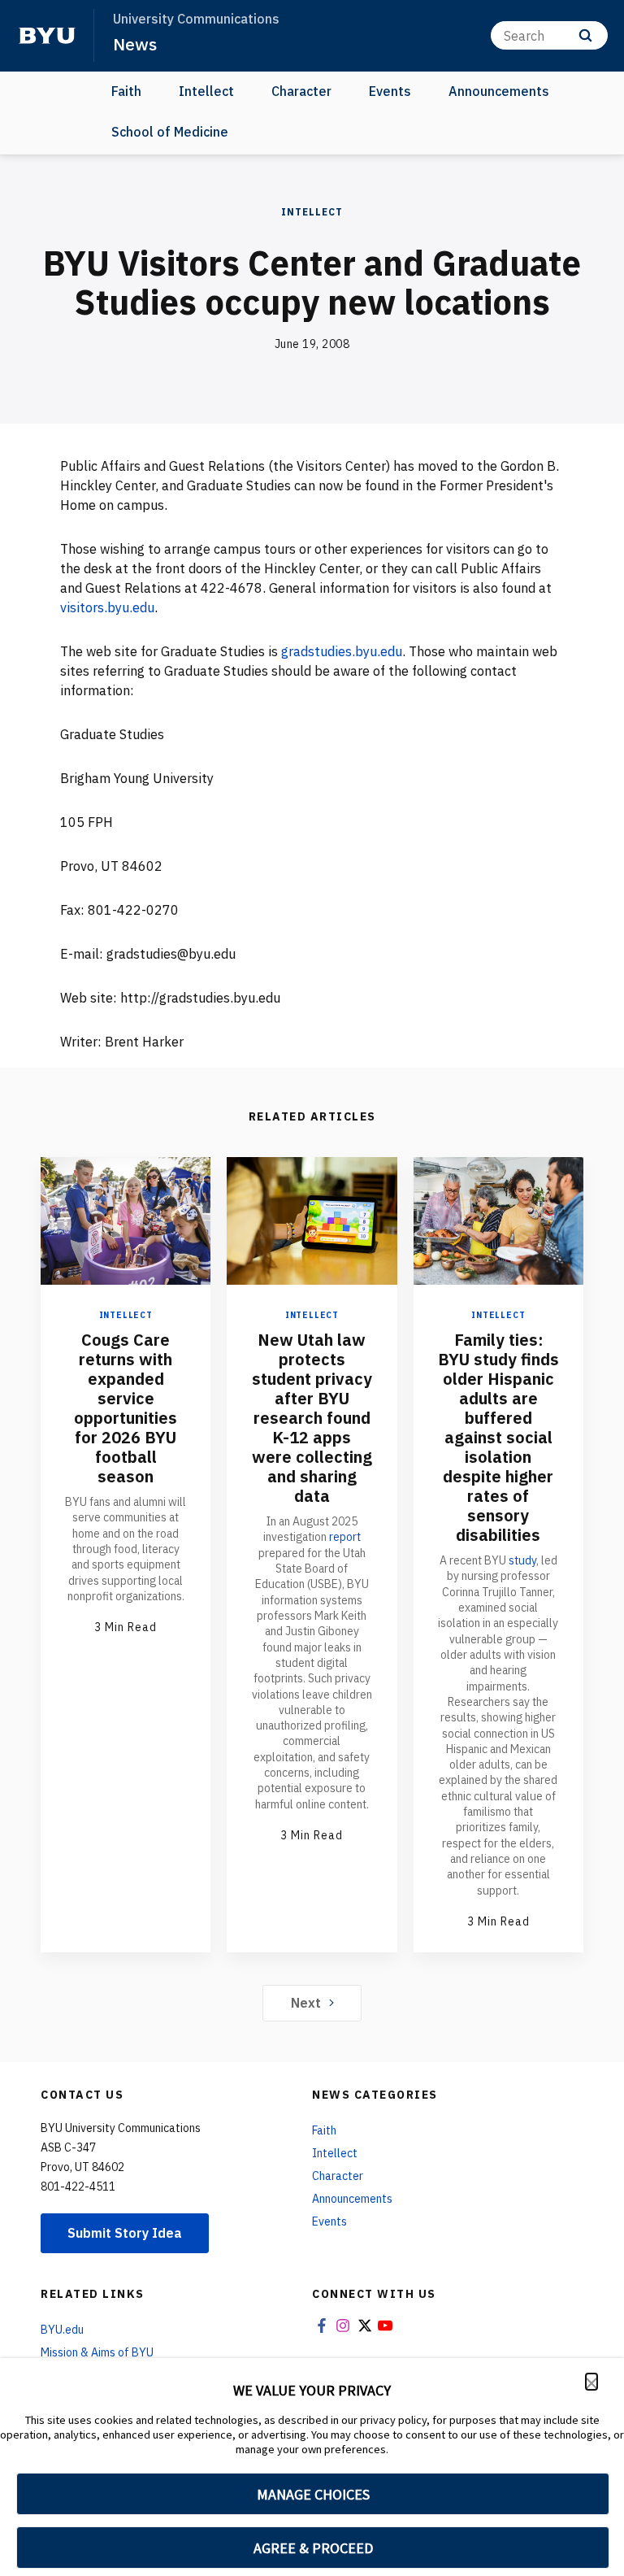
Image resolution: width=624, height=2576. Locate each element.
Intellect (206, 91)
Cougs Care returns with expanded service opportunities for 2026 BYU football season (126, 1408)
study (522, 1560)
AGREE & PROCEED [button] (313, 2548)
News (135, 44)
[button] (591, 2382)
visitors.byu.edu (107, 607)
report (345, 1537)
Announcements (499, 91)
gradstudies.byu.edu (342, 651)
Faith (126, 91)
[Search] (585, 35)
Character (301, 91)
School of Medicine (170, 132)
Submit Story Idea (125, 2233)
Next (306, 2003)
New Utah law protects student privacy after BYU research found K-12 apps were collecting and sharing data (312, 1418)
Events (390, 91)
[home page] (47, 36)
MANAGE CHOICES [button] (313, 2494)
